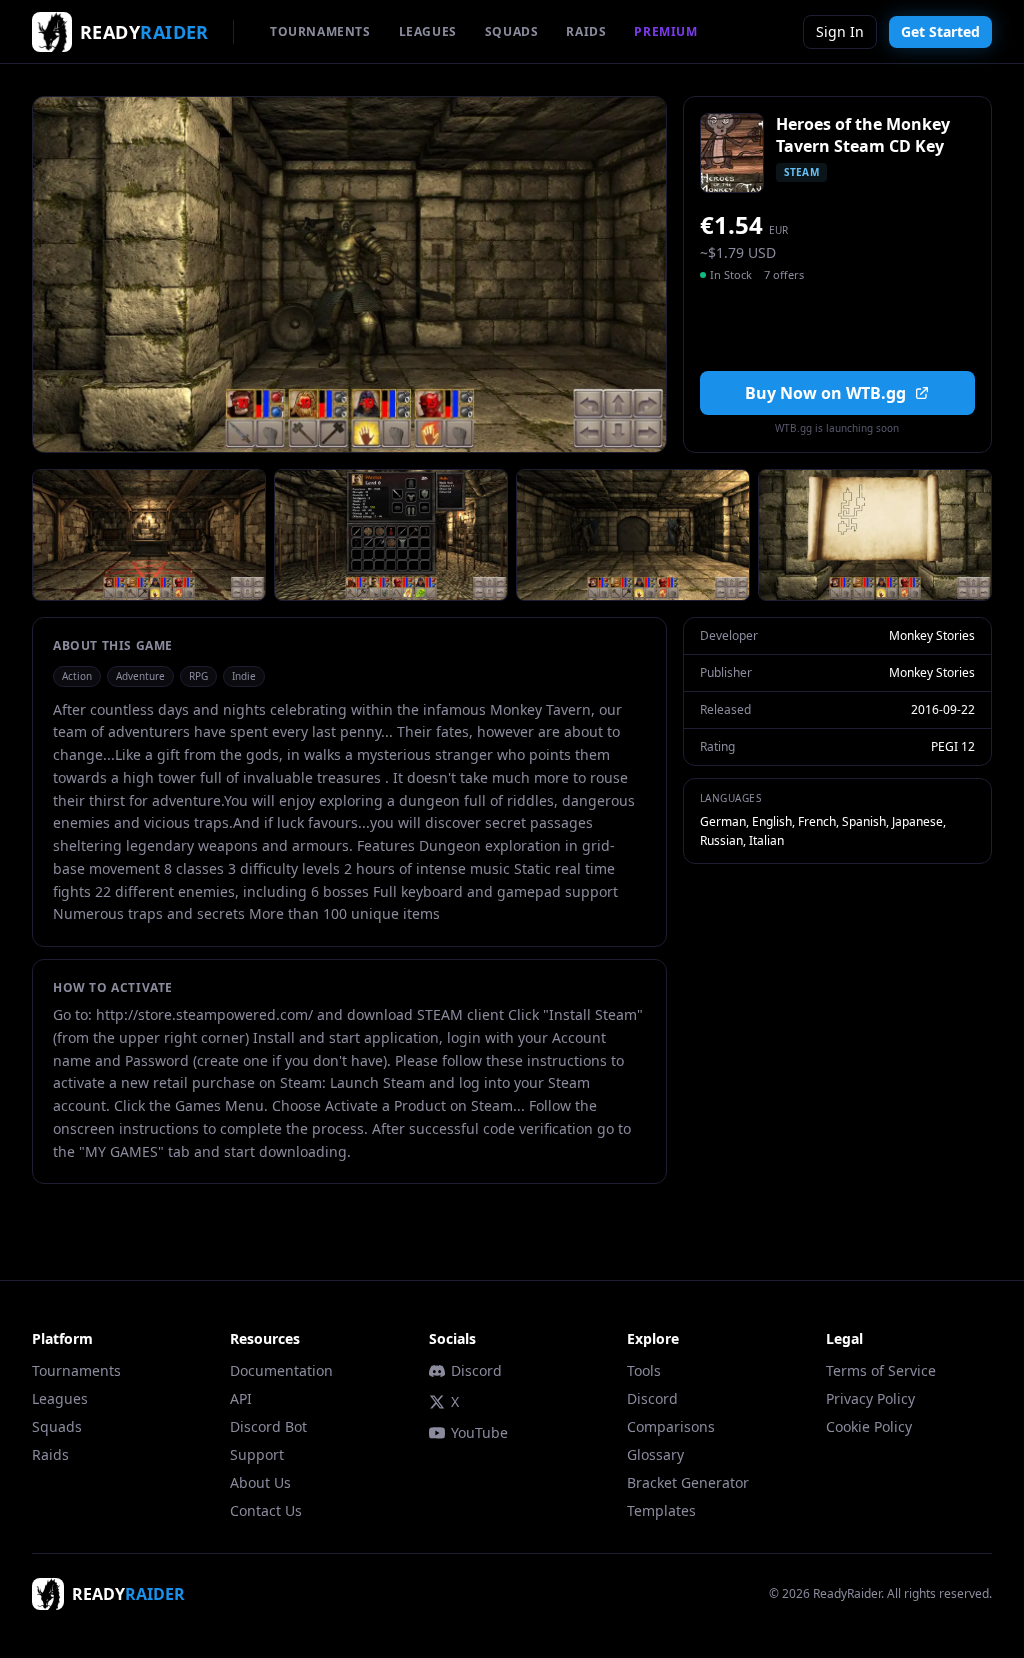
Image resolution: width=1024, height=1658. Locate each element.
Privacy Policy (870, 1398)
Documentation (281, 1370)
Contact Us (266, 1510)
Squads (57, 1426)
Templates (661, 1510)
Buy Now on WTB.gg (825, 393)
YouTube (479, 1432)
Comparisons (671, 1426)
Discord (476, 1370)
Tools (644, 1370)
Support (257, 1454)
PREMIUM (665, 31)
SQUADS (512, 31)
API (241, 1398)
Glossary (655, 1454)
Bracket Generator (688, 1482)
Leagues (60, 1398)
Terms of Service (881, 1370)
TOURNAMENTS (320, 31)
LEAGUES (428, 31)
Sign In (840, 31)
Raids (50, 1454)
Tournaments (76, 1370)
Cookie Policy (869, 1426)
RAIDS (586, 31)
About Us (260, 1482)
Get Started (940, 31)
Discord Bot (268, 1426)
